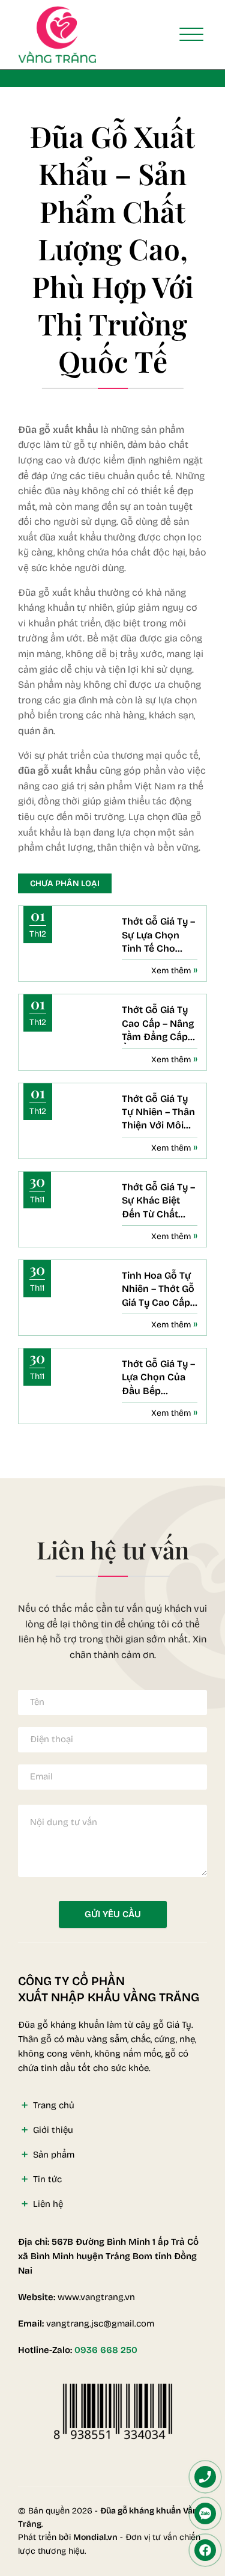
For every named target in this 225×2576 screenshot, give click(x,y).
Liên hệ (48, 2204)
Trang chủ (54, 2105)
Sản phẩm (54, 2155)
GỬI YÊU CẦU (113, 1914)
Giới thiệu (53, 2130)
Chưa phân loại (65, 883)
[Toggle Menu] (191, 35)
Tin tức (47, 2179)
